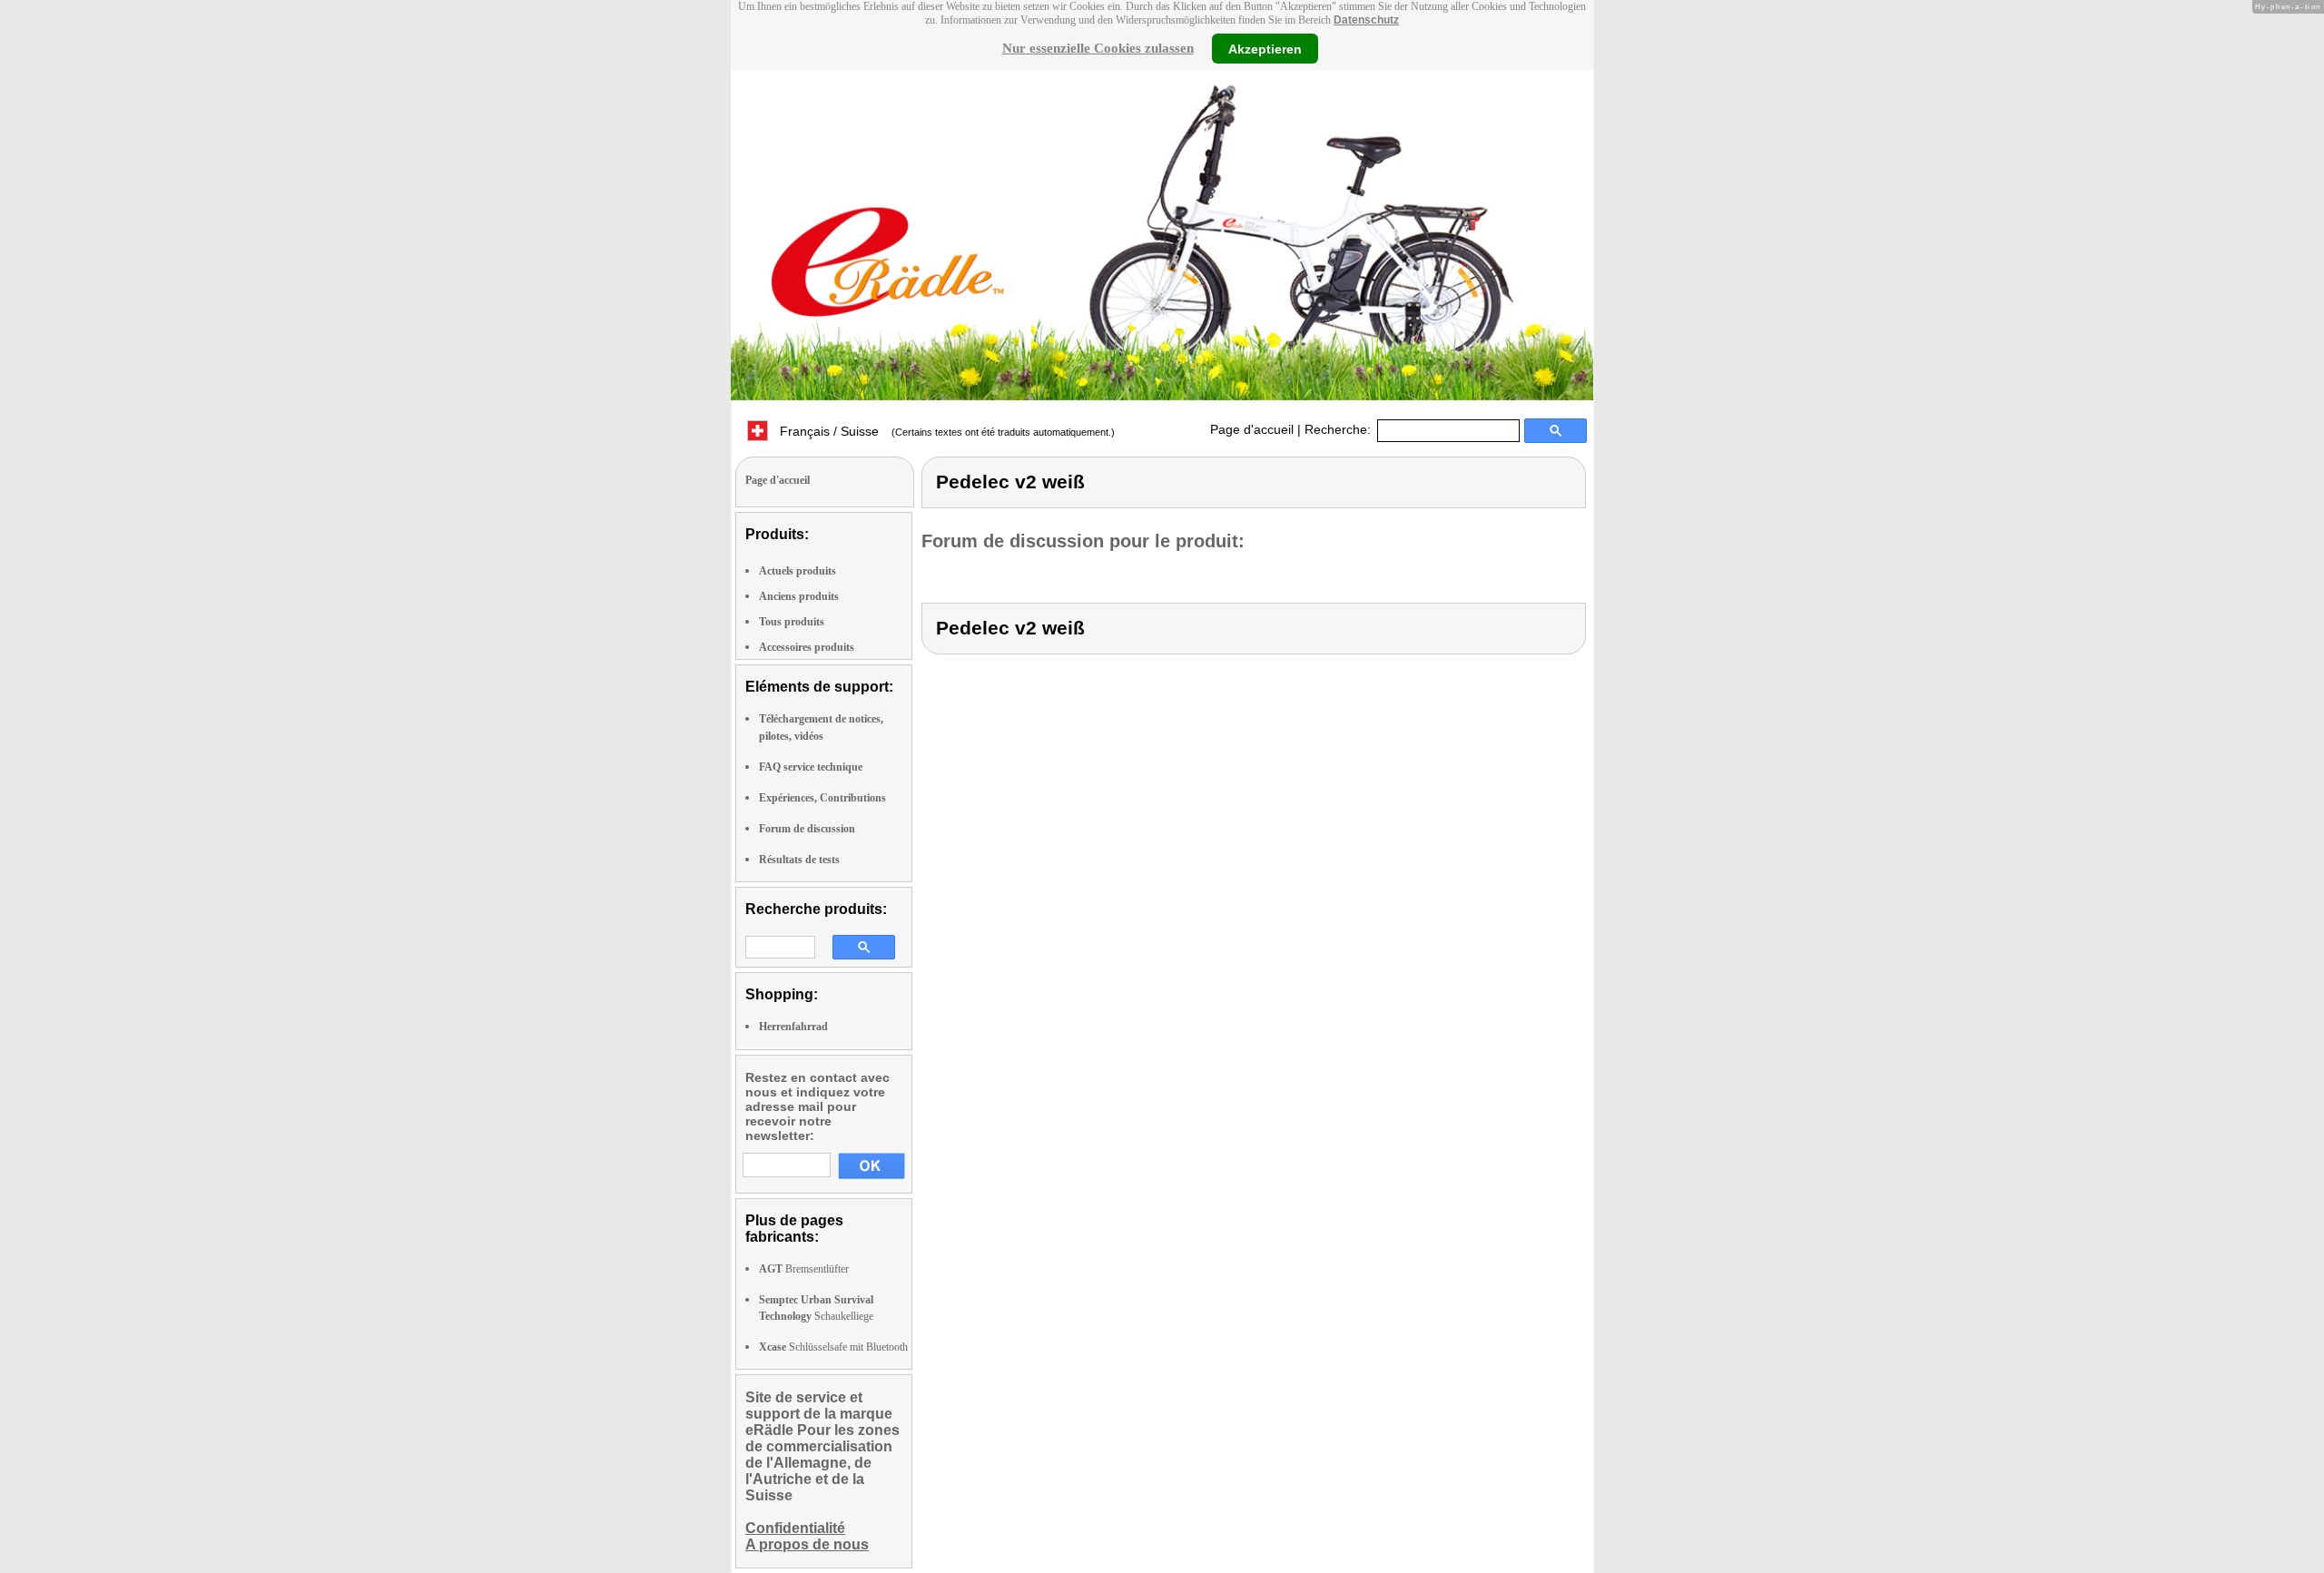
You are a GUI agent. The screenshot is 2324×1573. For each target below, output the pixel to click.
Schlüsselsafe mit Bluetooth (833, 1347)
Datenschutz (1366, 20)
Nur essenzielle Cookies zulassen (1098, 48)
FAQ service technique (811, 767)
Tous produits (792, 622)
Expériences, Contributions (822, 798)
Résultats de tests (799, 860)
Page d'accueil (1252, 429)
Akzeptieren (1265, 48)
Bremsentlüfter (804, 1269)
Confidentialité (795, 1528)
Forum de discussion (807, 829)
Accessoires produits (807, 647)
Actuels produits (798, 571)
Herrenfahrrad (793, 1027)
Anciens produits (799, 596)
